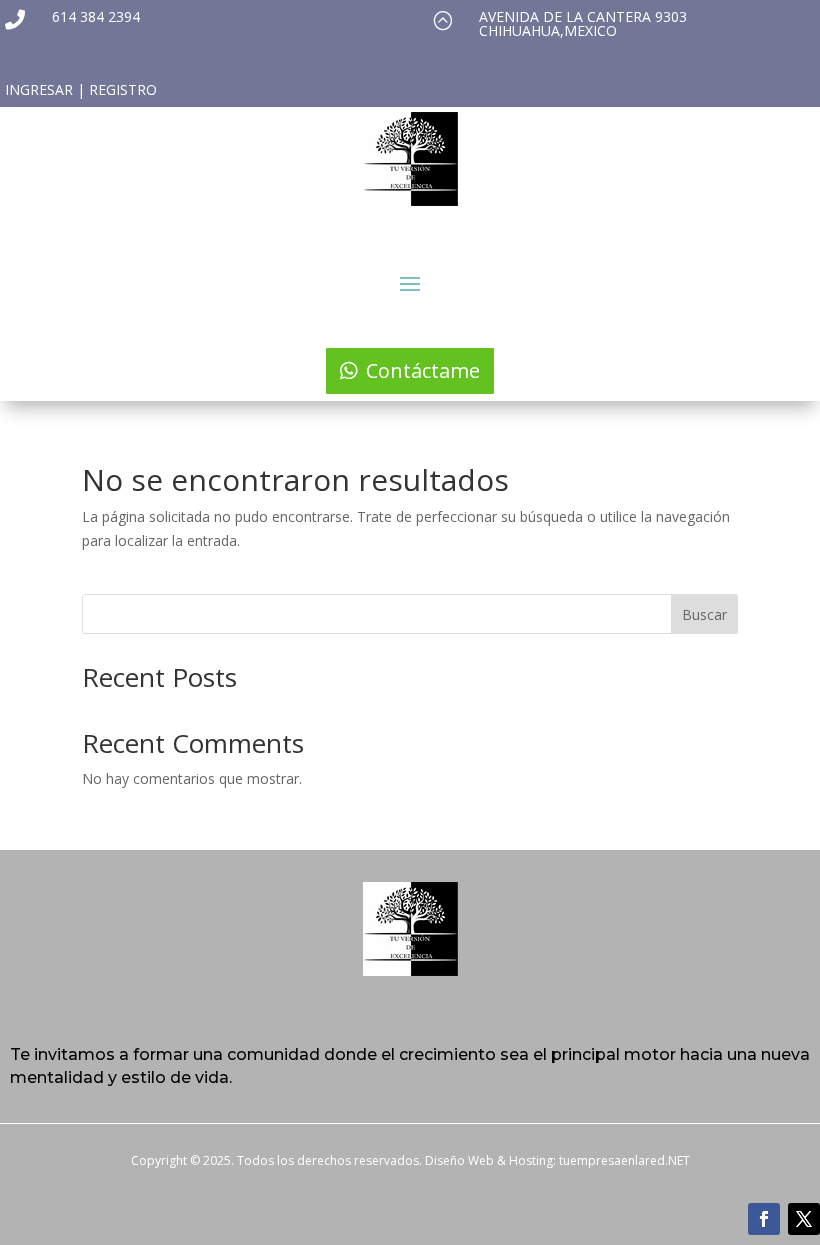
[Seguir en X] (804, 1219)
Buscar (704, 614)
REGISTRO (123, 89)
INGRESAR (39, 89)
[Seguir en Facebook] (764, 1219)
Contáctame (423, 370)
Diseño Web (459, 1160)
